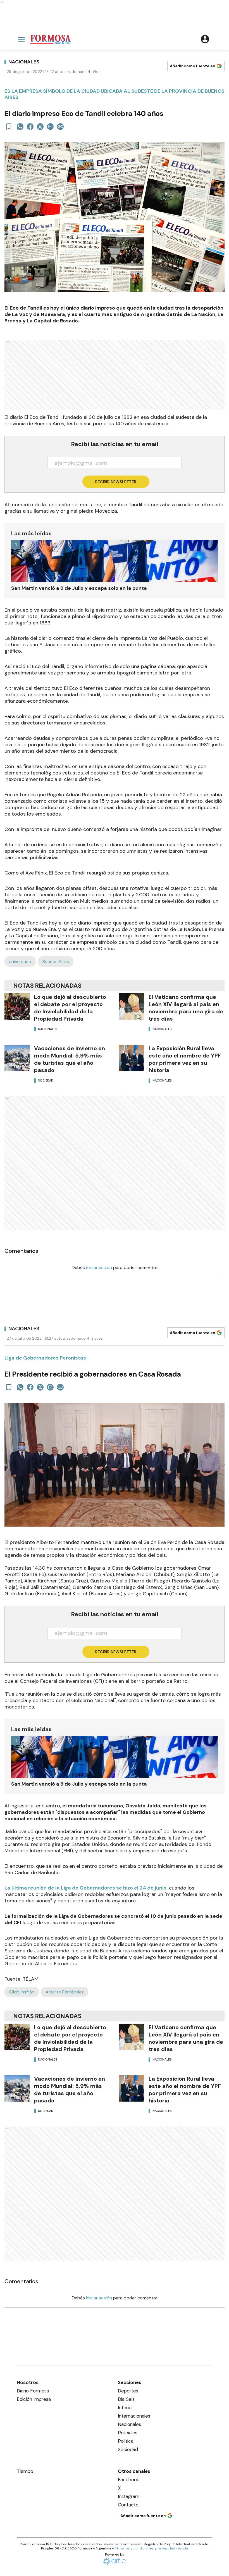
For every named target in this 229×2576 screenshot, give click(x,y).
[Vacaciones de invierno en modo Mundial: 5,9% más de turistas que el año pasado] (17, 1058)
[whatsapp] (20, 127)
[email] (50, 127)
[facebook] (30, 127)
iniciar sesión (99, 1267)
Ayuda (183, 2548)
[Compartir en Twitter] (40, 127)
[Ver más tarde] (9, 127)
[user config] (205, 39)
